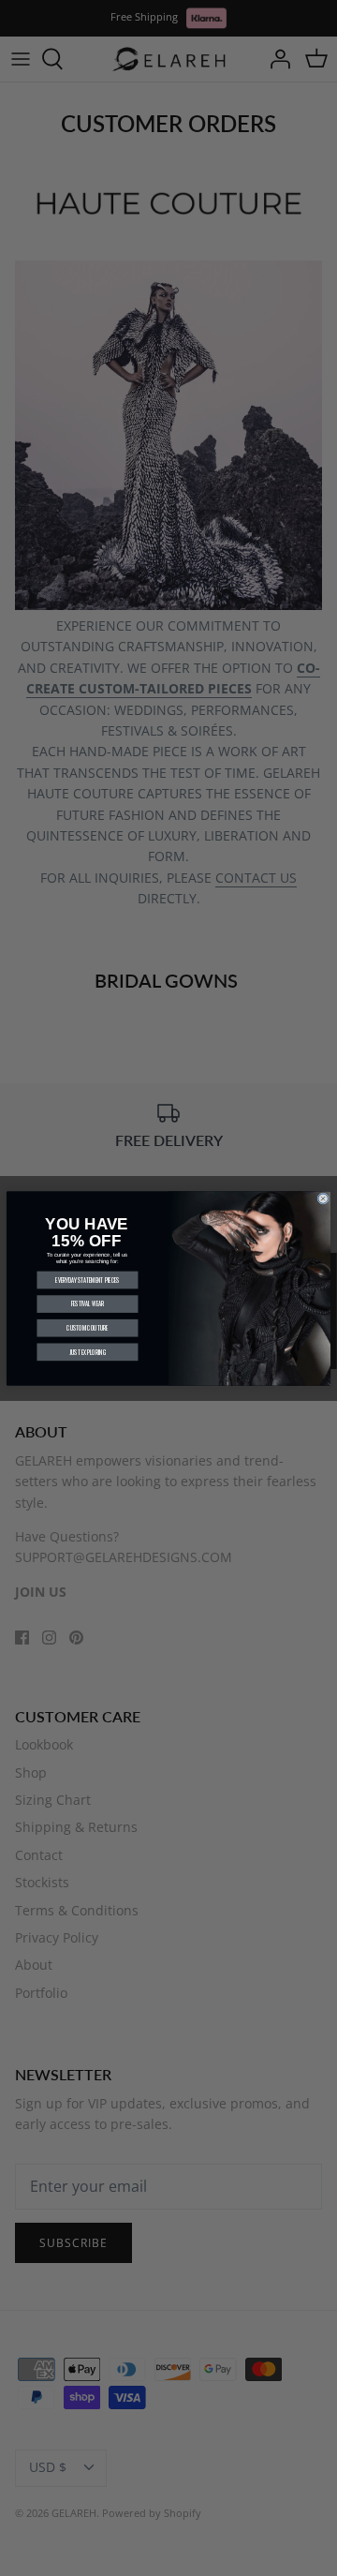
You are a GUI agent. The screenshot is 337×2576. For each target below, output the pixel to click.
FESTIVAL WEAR (88, 1304)
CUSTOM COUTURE (88, 1327)
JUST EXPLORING (88, 1352)
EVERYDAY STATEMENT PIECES (87, 1280)
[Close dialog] (323, 1198)
